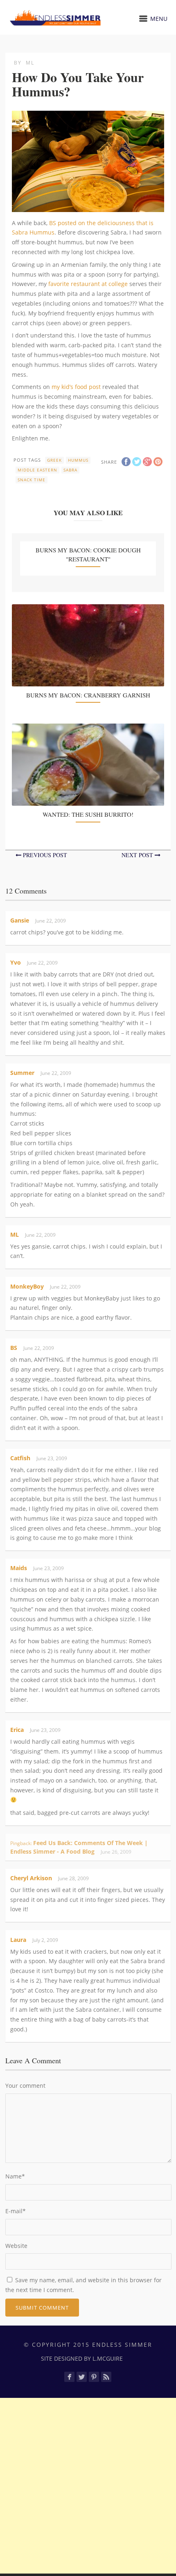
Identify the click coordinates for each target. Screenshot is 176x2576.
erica (17, 1730)
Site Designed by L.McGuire (82, 2358)
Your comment (25, 2086)
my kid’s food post (76, 387)
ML (30, 63)
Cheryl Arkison (31, 1878)
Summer (22, 1073)
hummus (78, 460)
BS (14, 1348)
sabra (70, 470)
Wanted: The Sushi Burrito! (88, 814)
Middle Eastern (37, 470)
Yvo (16, 962)
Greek (54, 460)
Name (15, 2176)
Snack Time (32, 480)
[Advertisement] (88, 2486)
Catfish (20, 1458)
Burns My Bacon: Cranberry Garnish (88, 695)
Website (16, 2246)
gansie (20, 920)
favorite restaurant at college (88, 284)
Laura (18, 1940)
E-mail (16, 2211)
